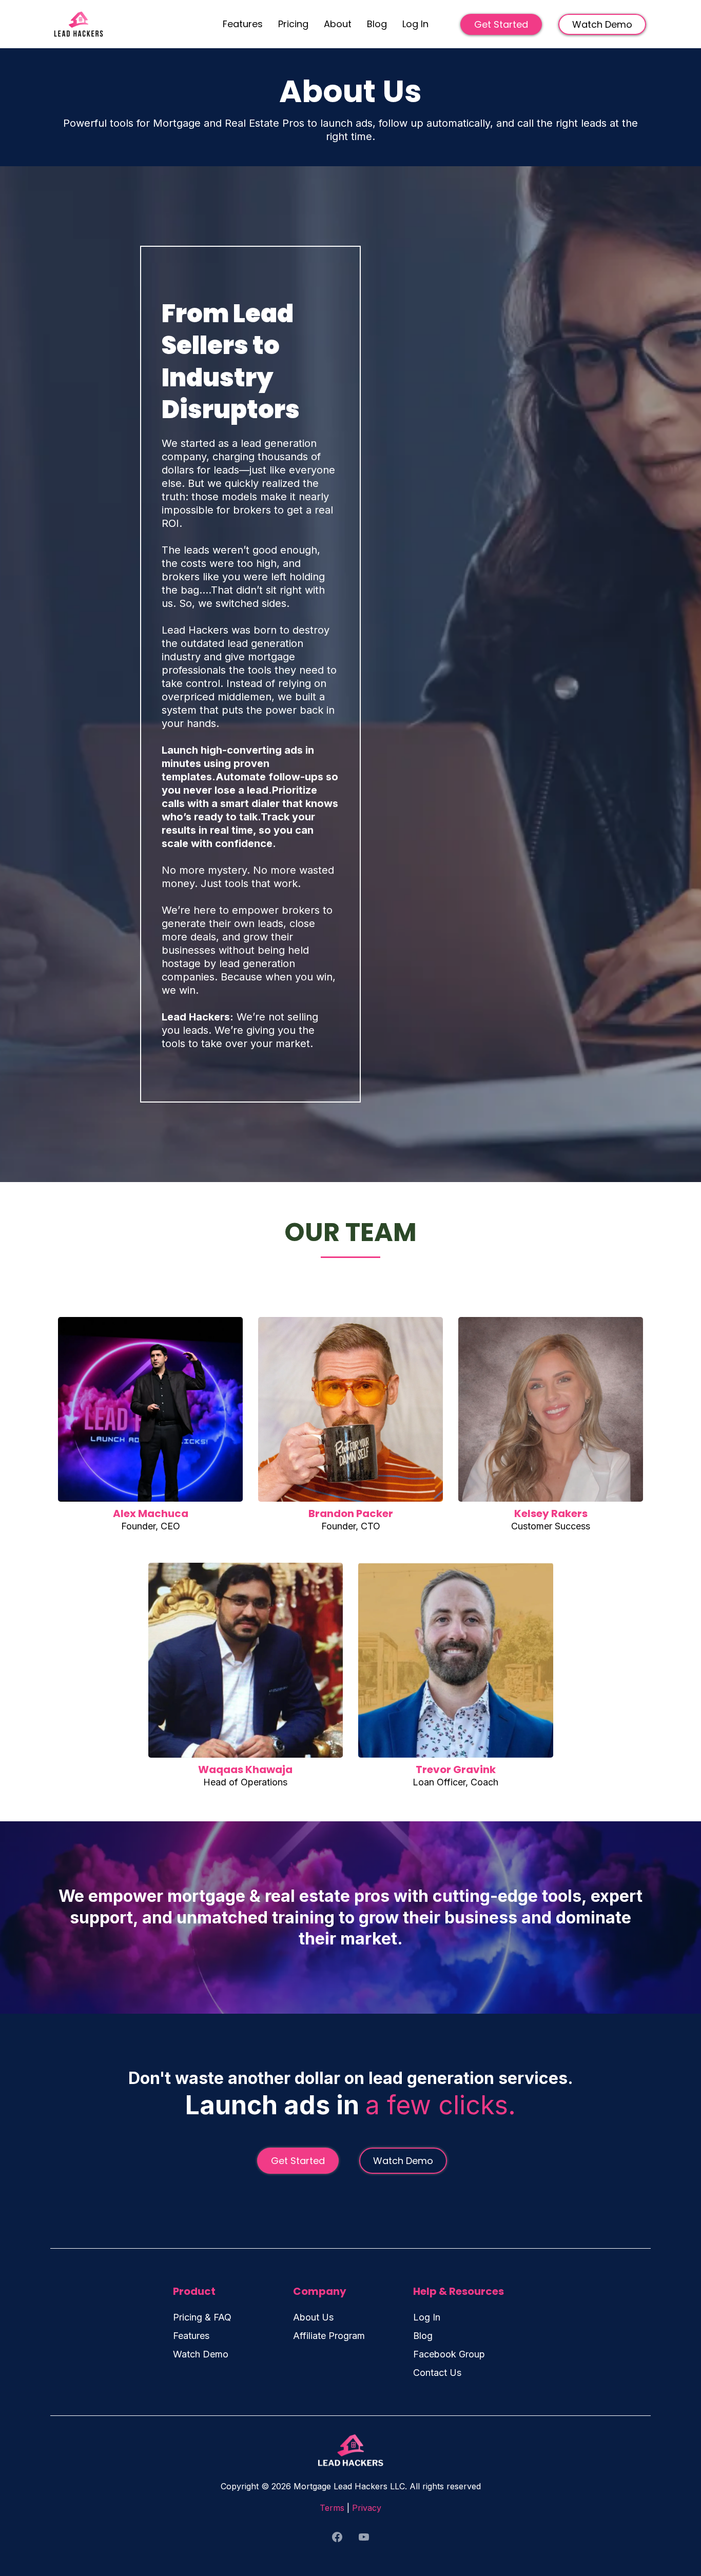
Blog (377, 24)
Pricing (293, 24)
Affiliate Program (329, 2336)
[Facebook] (337, 2537)
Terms (332, 2508)
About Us (313, 2317)
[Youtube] (364, 2537)
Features (243, 24)
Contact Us (437, 2373)
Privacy (367, 2508)
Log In (415, 24)
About (338, 24)
